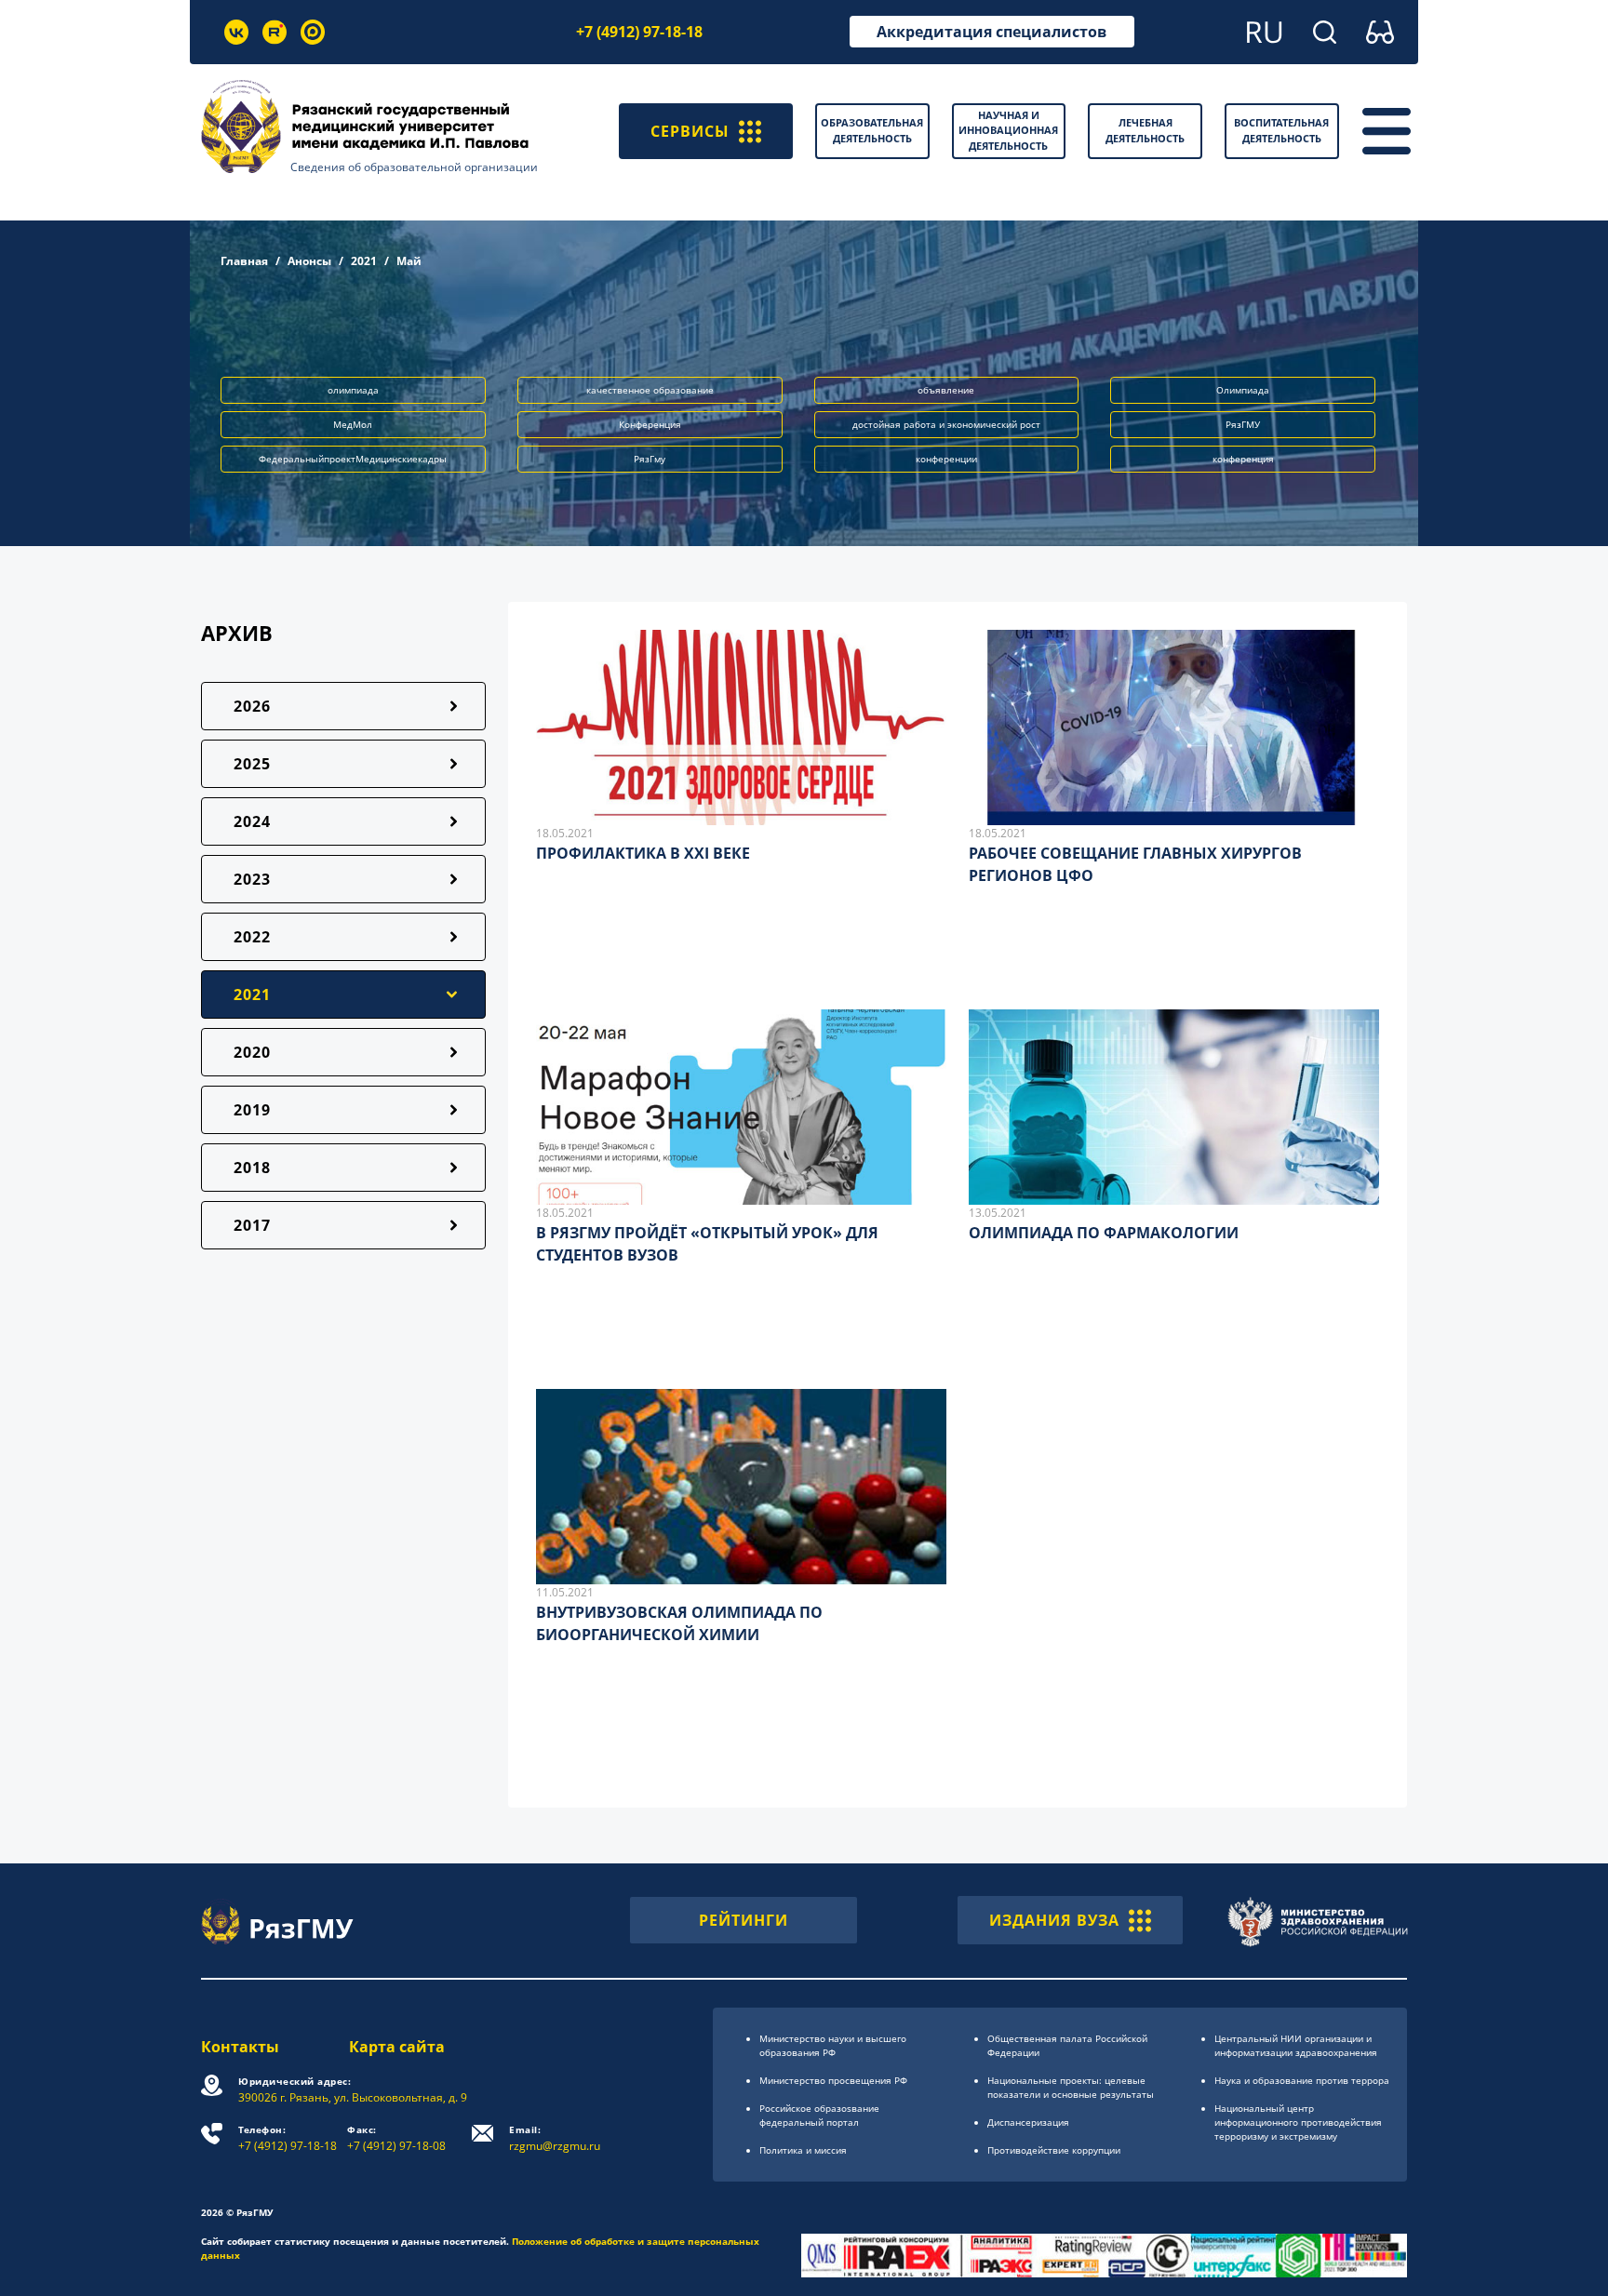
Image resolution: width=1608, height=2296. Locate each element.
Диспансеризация (1028, 2122)
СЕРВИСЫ (690, 131)
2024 (252, 821)
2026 (252, 706)
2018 (252, 1168)
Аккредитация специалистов (992, 32)
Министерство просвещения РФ (833, 2080)
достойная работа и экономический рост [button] (946, 424)
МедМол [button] (353, 424)
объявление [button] (946, 390)
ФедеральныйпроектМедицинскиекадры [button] (353, 459)
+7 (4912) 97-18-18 (639, 32)
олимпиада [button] (353, 390)
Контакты (240, 2047)
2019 (252, 1110)
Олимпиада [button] (1243, 390)
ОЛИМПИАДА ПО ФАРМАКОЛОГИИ (1104, 1233)
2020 (252, 1052)
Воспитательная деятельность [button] (1281, 130)
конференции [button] (946, 459)
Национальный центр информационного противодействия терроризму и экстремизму (1298, 2122)
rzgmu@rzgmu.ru (555, 2138)
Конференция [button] (650, 424)
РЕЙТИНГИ (744, 1920)
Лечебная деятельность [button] (1145, 130)
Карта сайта (397, 2047)
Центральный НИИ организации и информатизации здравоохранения (1296, 2045)
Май (409, 261)
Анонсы (309, 261)
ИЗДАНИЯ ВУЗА (1054, 1920)
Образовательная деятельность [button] (872, 130)
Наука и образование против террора (1302, 2080)
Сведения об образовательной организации (414, 167)
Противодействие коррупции (1054, 2150)
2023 (252, 879)
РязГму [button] (650, 459)
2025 (252, 764)
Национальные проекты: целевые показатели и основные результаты (1071, 2087)
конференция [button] (1243, 459)
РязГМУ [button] (1243, 424)
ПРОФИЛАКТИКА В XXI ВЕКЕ (643, 853)
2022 (252, 937)
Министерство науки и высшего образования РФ (833, 2045)
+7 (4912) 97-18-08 (396, 2138)
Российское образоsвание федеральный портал (819, 2115)
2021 (364, 261)
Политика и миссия (803, 2150)
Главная (244, 261)
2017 (252, 1225)
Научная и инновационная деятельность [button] (1008, 130)
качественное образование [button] (650, 390)
